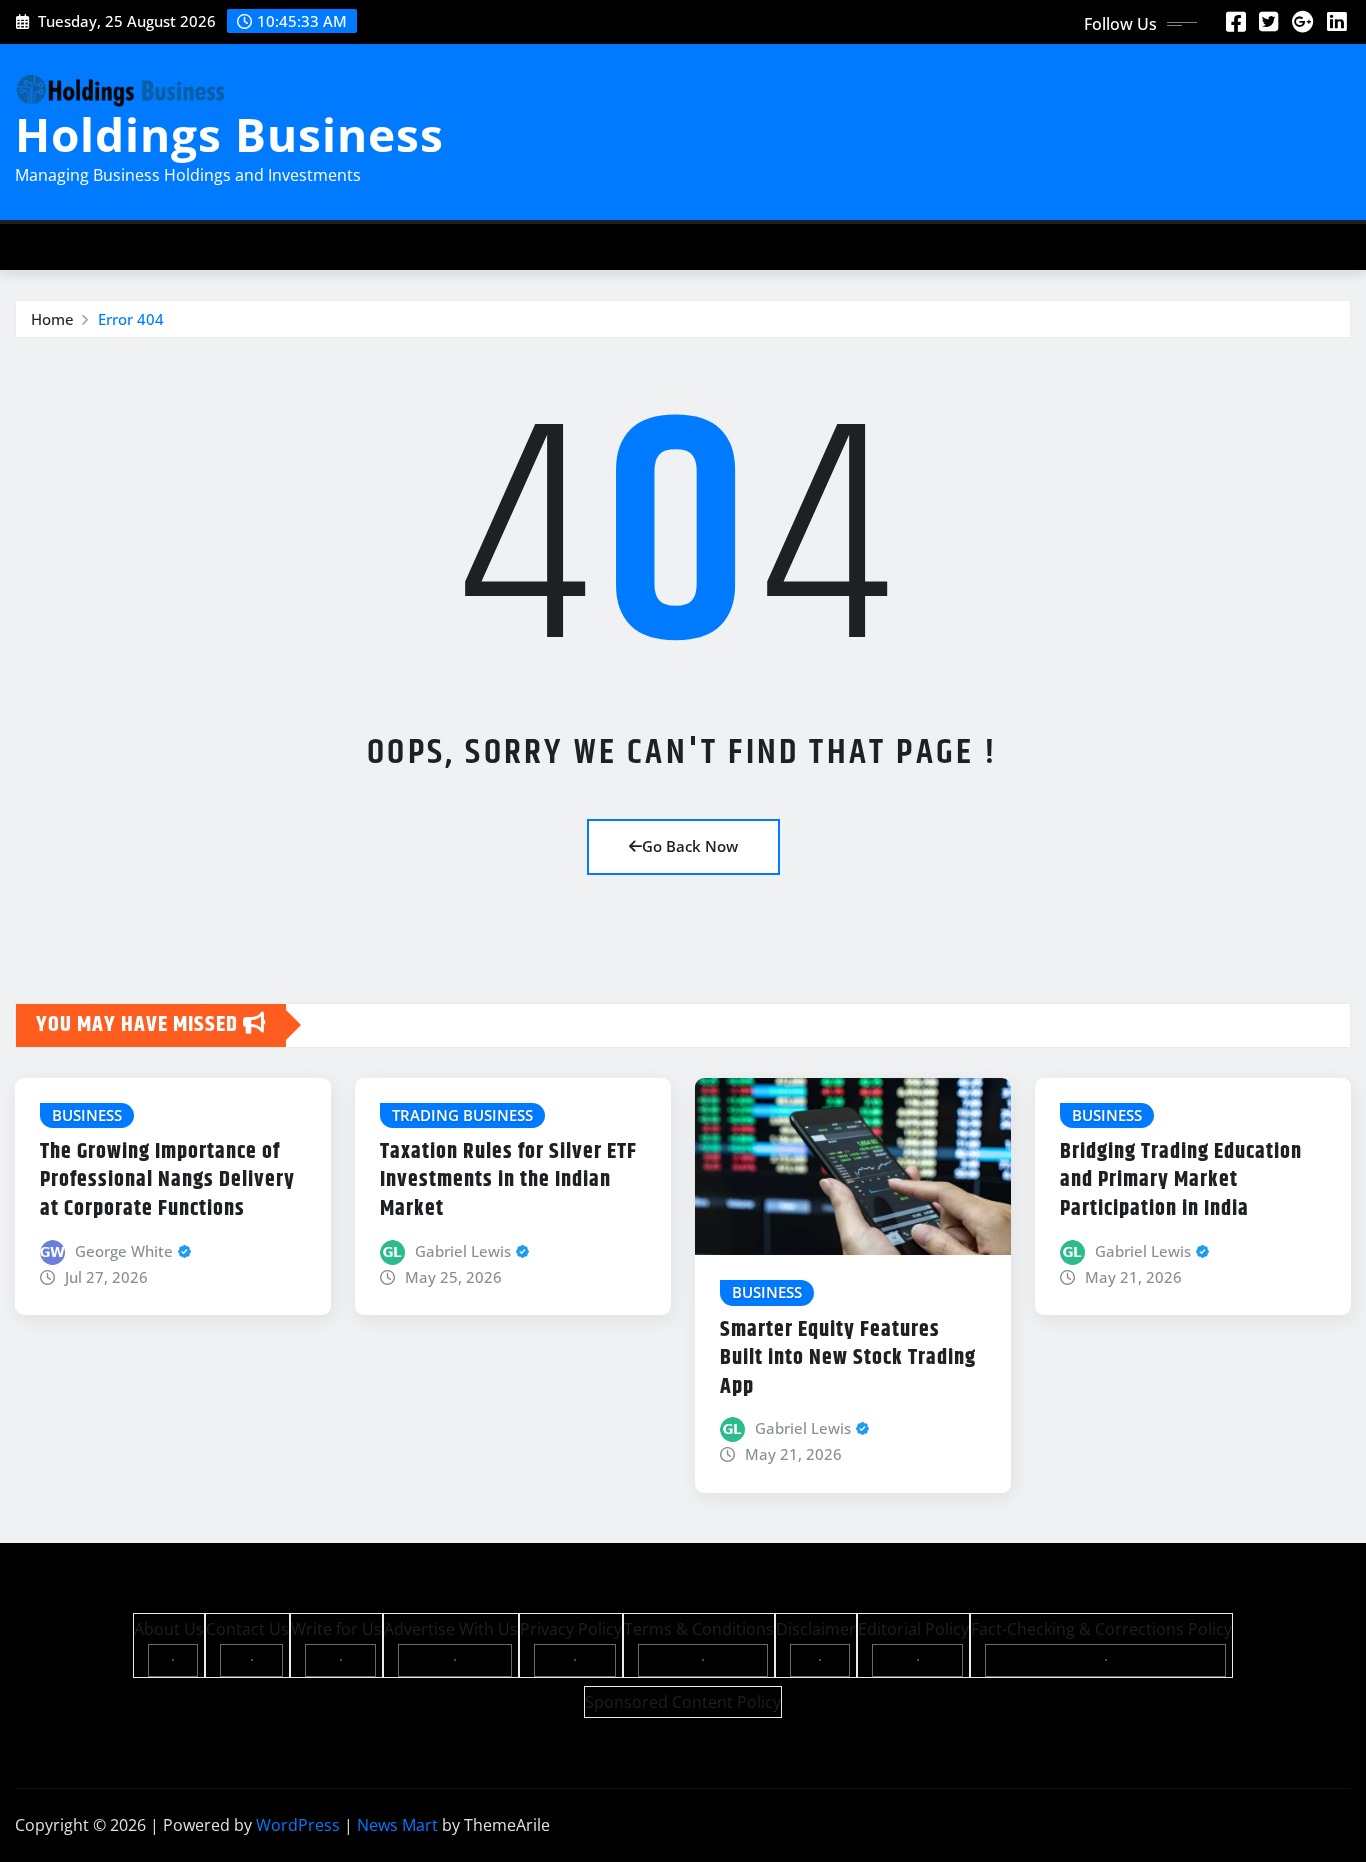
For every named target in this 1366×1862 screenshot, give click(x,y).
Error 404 (131, 319)
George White (124, 1251)
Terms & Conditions (699, 1629)
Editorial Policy (913, 1629)
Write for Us (336, 1629)
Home (52, 319)
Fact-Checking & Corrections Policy (1101, 1629)
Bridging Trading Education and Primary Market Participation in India (1181, 1180)
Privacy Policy (571, 1629)
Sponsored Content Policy (683, 1702)
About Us (169, 1629)
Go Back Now (690, 846)
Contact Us (247, 1629)
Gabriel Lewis (463, 1251)
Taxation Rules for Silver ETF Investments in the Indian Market (508, 1180)
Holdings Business (229, 134)
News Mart (397, 1825)
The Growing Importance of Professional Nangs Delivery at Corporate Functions (167, 1180)
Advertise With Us (451, 1629)
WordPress (298, 1825)
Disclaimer (816, 1629)
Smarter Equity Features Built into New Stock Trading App (848, 1358)
